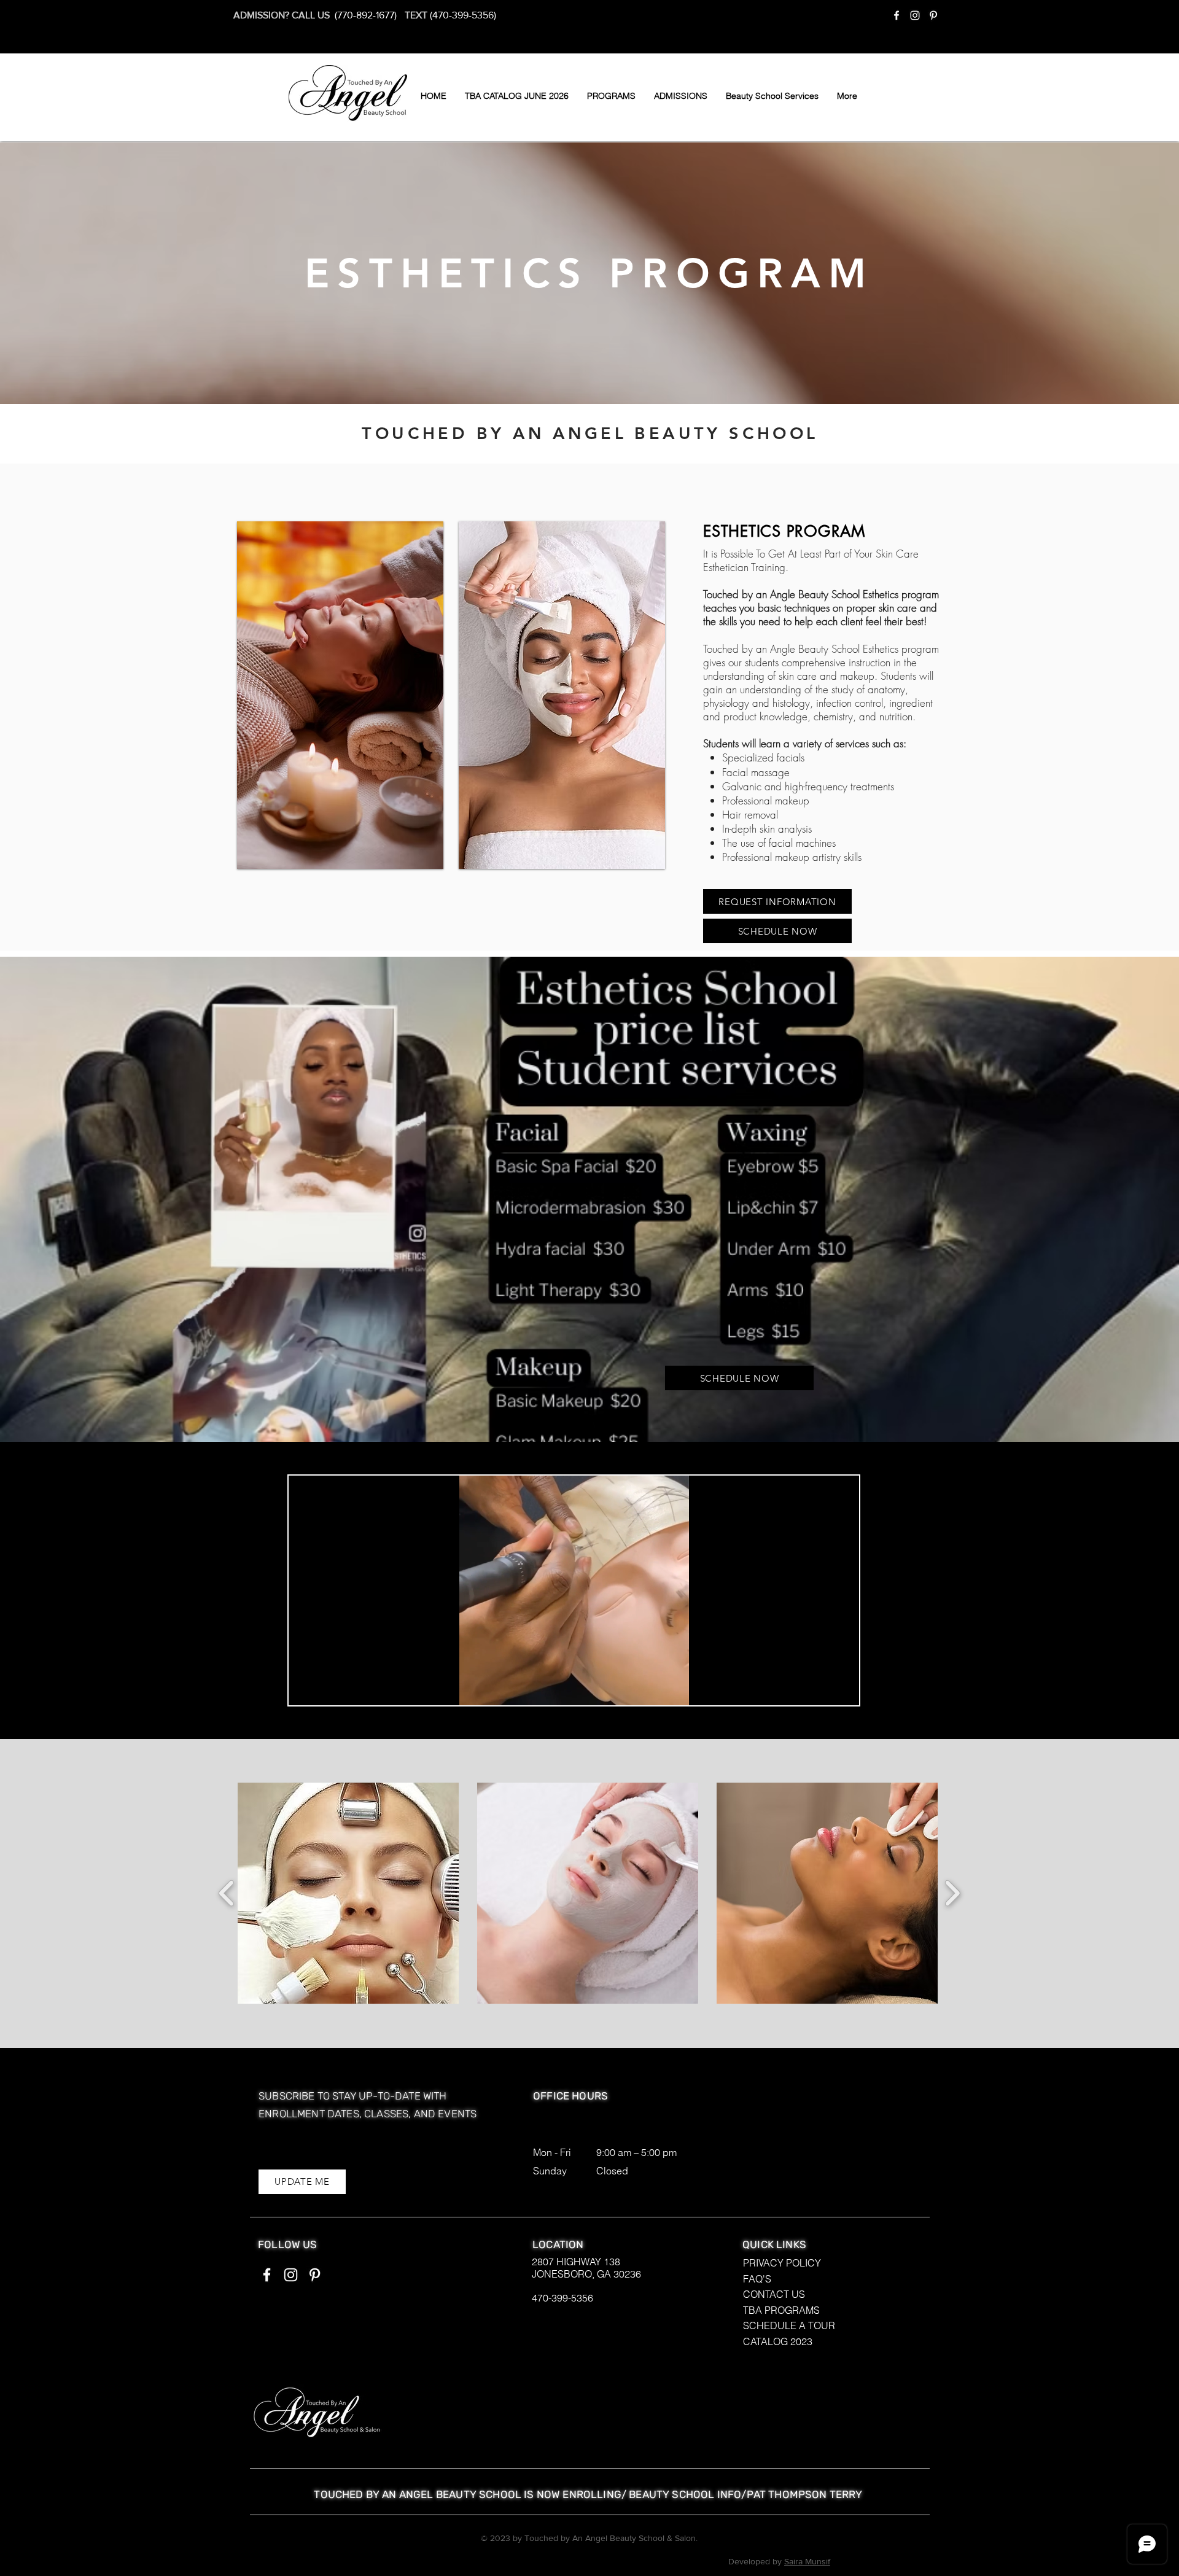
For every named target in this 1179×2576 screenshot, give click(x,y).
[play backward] (227, 1893)
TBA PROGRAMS (781, 2310)
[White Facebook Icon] (897, 15)
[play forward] (952, 1893)
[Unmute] (325, 1689)
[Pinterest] (933, 15)
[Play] (305, 1689)
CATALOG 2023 (778, 2341)
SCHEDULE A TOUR (789, 2325)
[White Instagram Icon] (915, 15)
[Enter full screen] (842, 1689)
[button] (611, 96)
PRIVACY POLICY (782, 2263)
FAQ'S (757, 2279)
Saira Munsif (807, 2561)
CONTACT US (774, 2294)
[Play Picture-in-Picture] (822, 1689)
